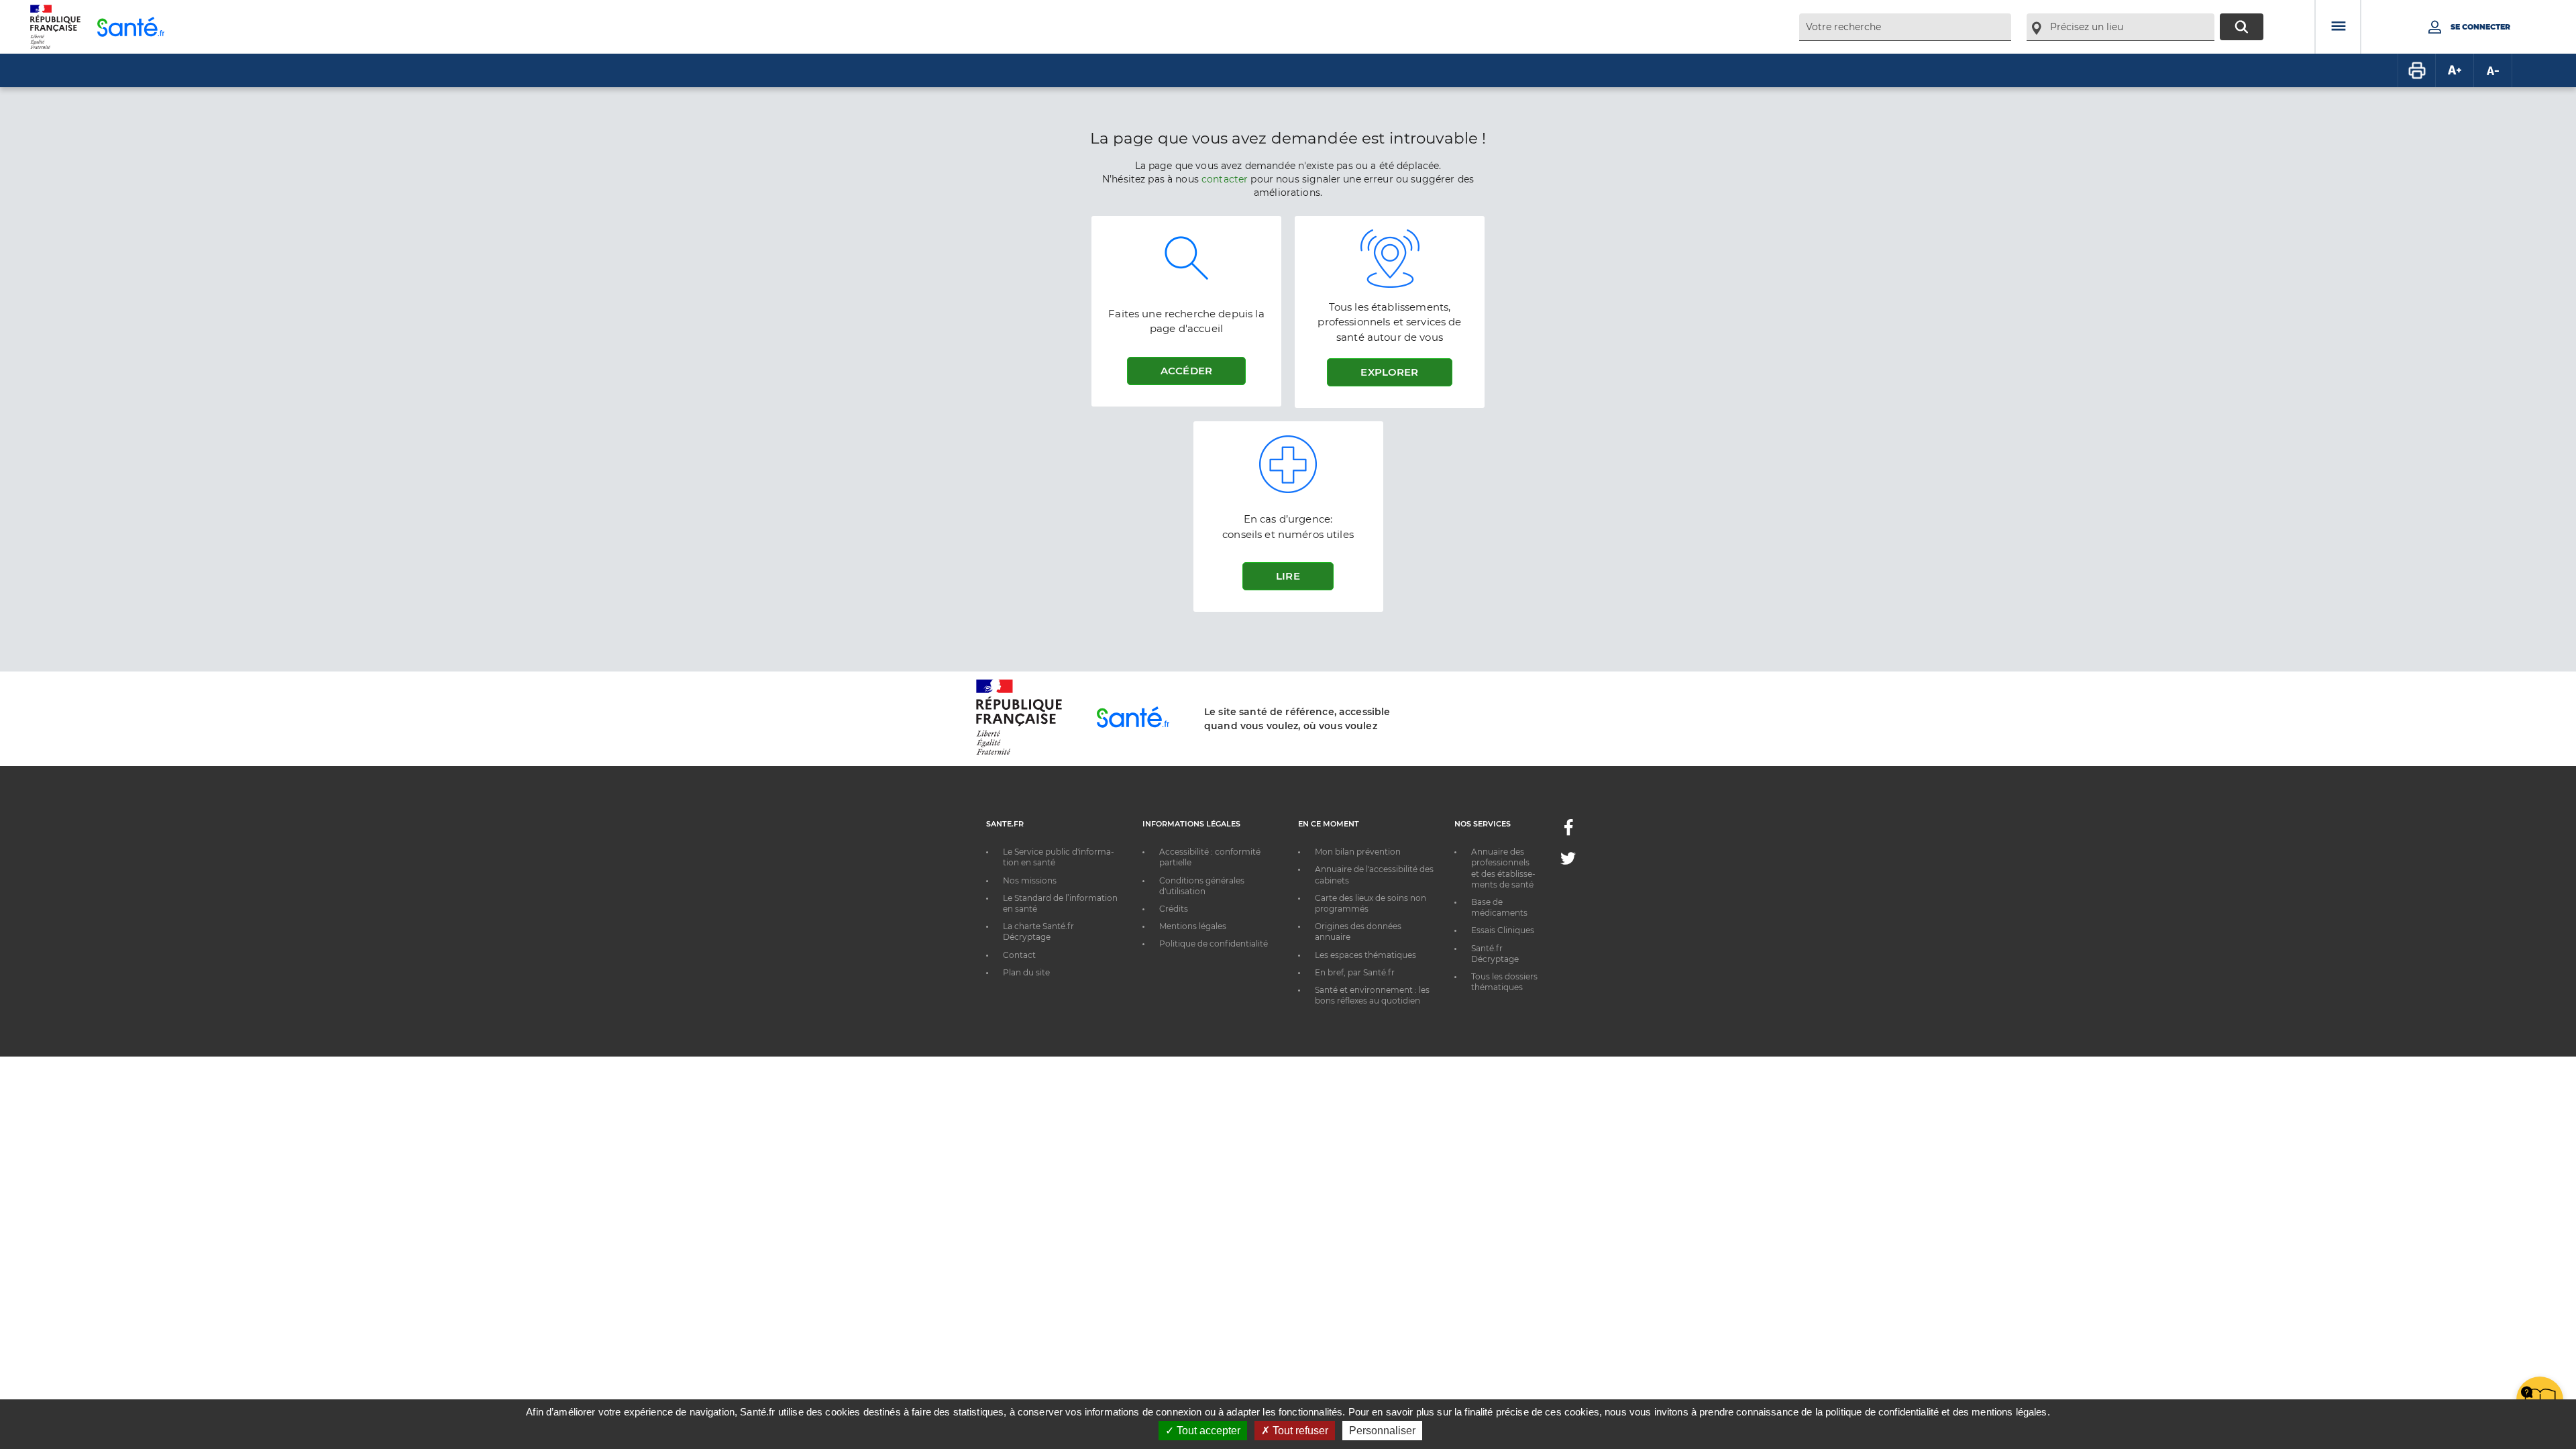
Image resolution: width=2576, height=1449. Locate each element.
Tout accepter (1207, 1431)
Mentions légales (1193, 926)
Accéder (1186, 371)
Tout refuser (1299, 1431)
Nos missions (1030, 880)
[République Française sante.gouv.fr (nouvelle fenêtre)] (1019, 753)
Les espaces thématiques (1365, 955)
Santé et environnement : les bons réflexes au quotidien (1372, 995)
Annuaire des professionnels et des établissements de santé (1503, 868)
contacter (1225, 179)
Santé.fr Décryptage (1495, 954)
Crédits (1174, 909)
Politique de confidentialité (1214, 944)
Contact (1019, 955)
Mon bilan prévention (1358, 852)
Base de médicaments (1499, 907)
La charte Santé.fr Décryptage (1038, 931)
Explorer (1389, 372)
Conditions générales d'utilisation (1202, 886)
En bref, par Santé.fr (1355, 972)
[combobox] (1905, 27)
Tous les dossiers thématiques (1504, 982)
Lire (1288, 576)
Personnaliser (1382, 1431)
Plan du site (1026, 972)
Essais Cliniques (1503, 930)
